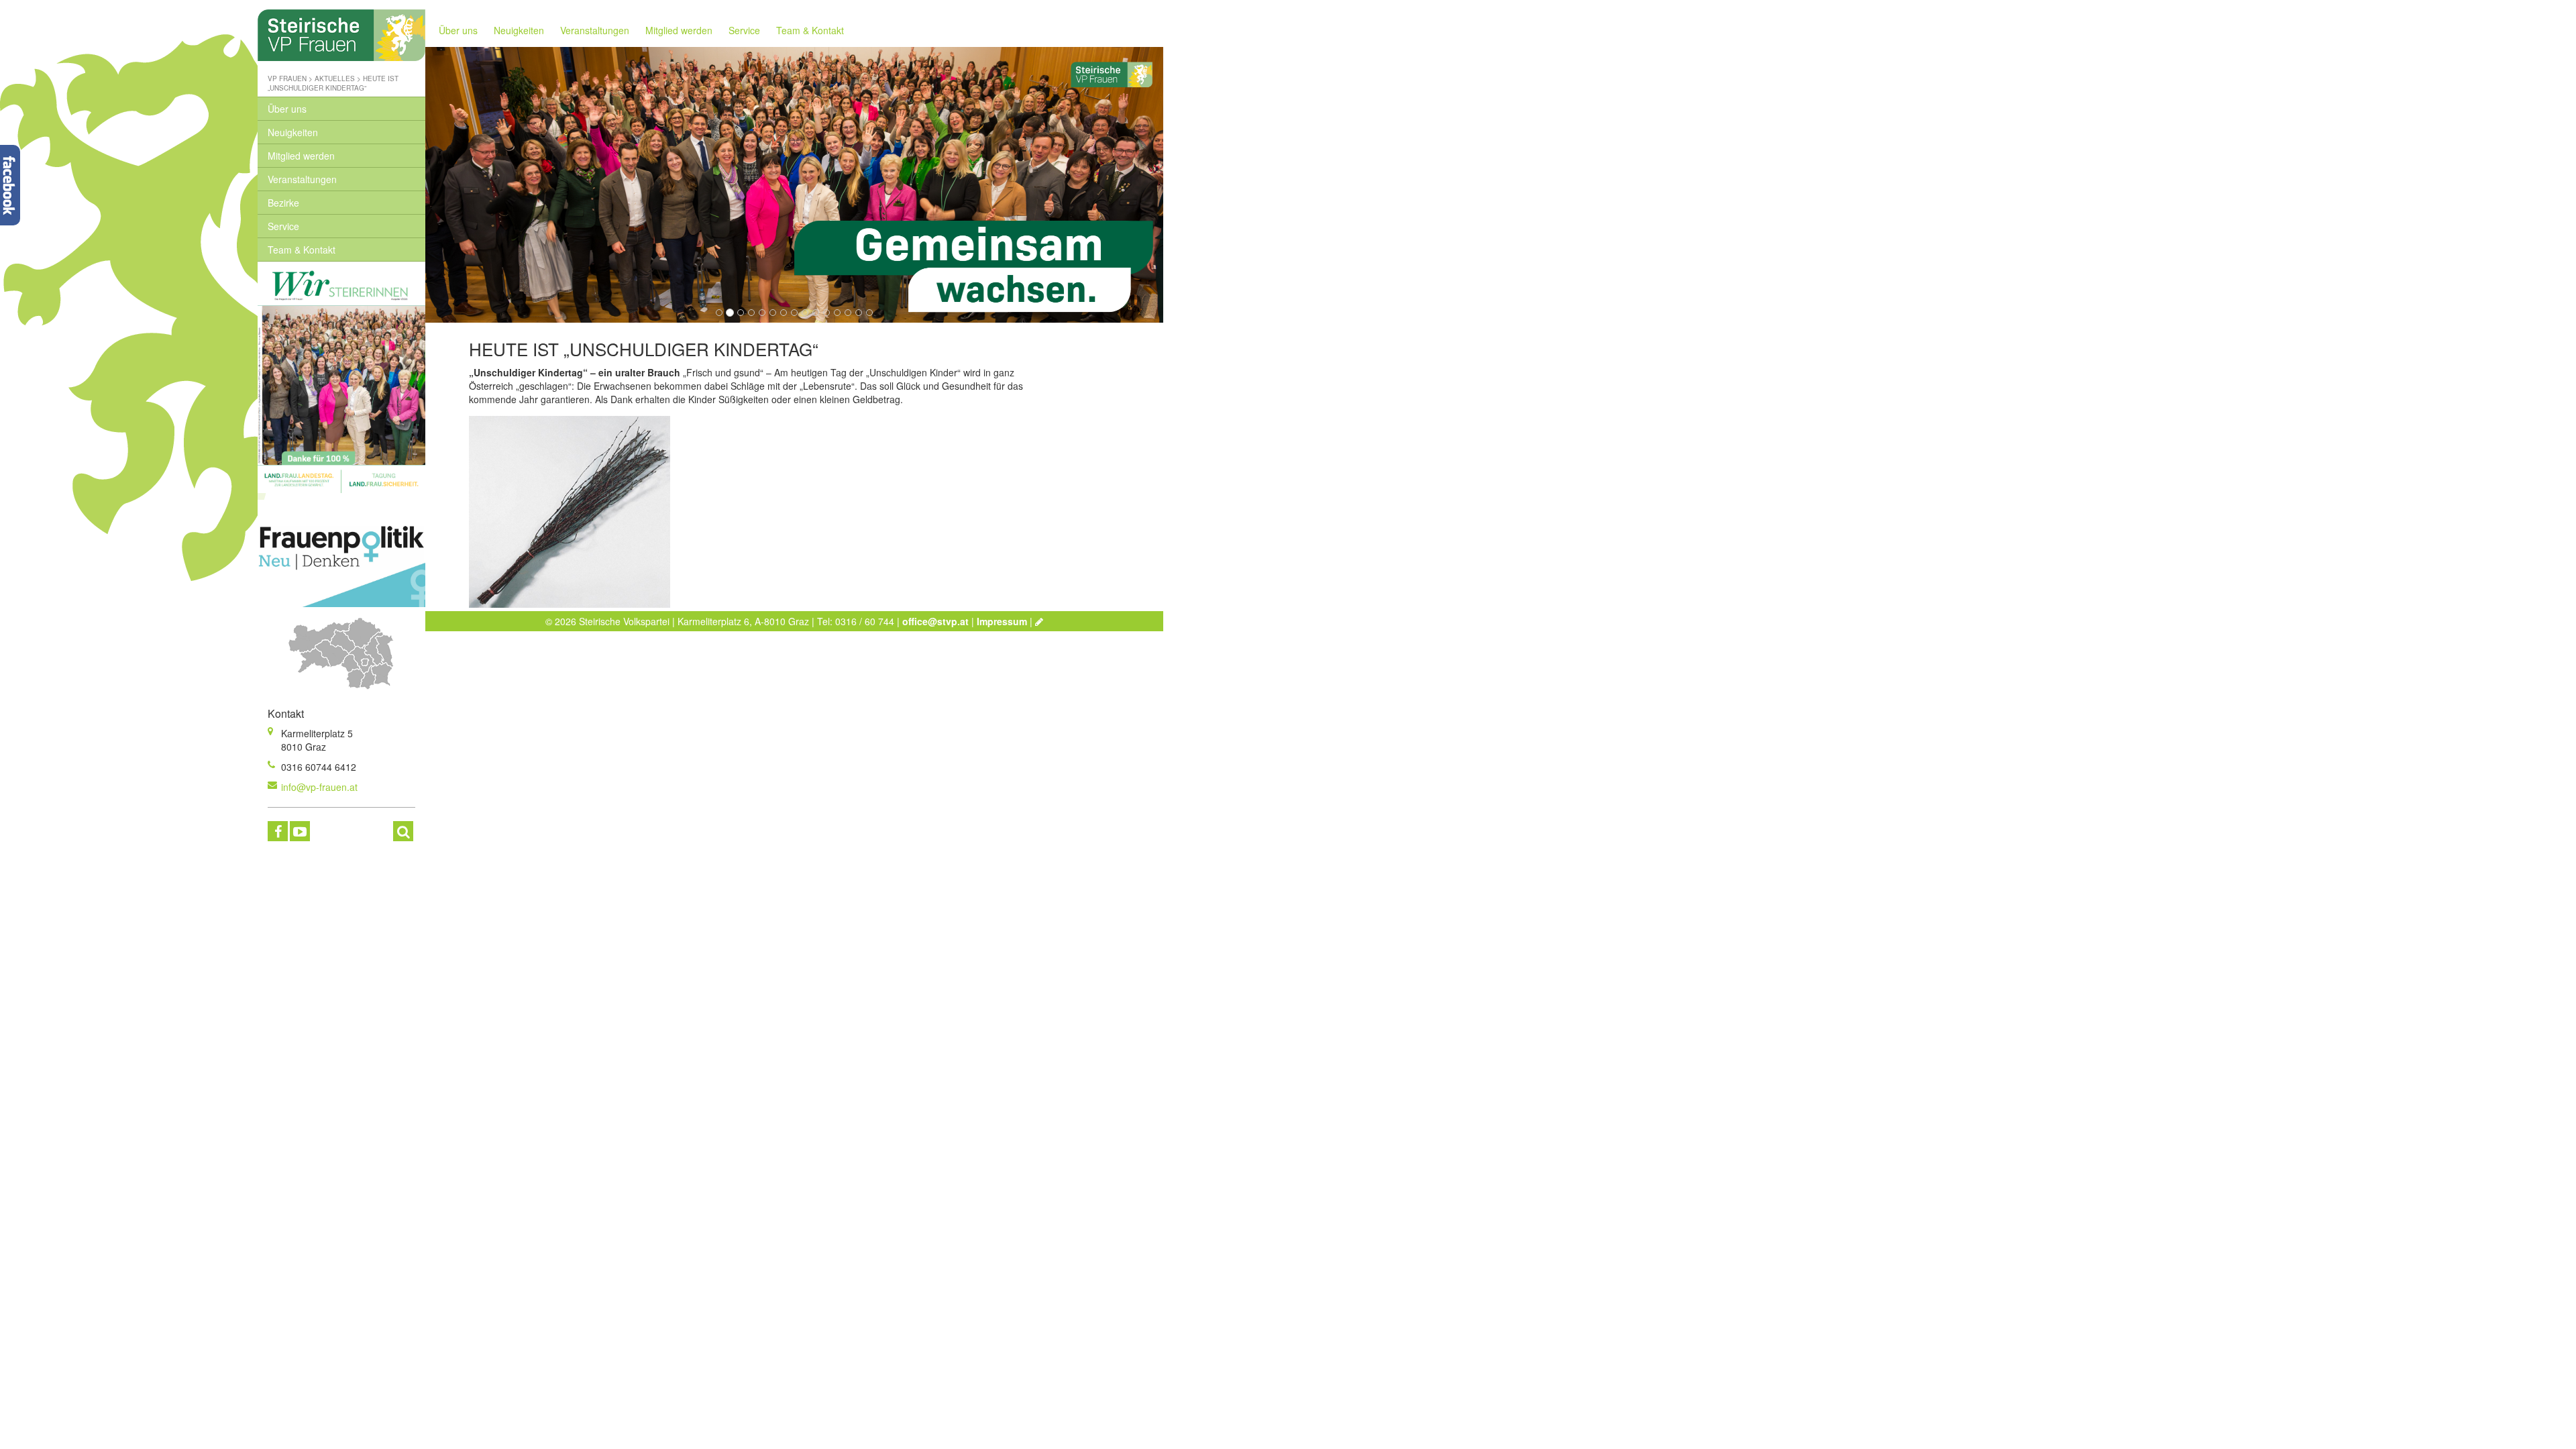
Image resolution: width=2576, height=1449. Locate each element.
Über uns (287, 109)
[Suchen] (403, 831)
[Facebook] (278, 831)
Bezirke (283, 203)
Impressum (1002, 621)
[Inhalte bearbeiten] (1039, 621)
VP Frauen (287, 78)
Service (283, 226)
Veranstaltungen (302, 179)
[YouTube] (300, 831)
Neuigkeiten (293, 132)
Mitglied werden (301, 156)
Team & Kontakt (302, 250)
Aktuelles (335, 78)
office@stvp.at (935, 621)
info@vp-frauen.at (319, 787)
